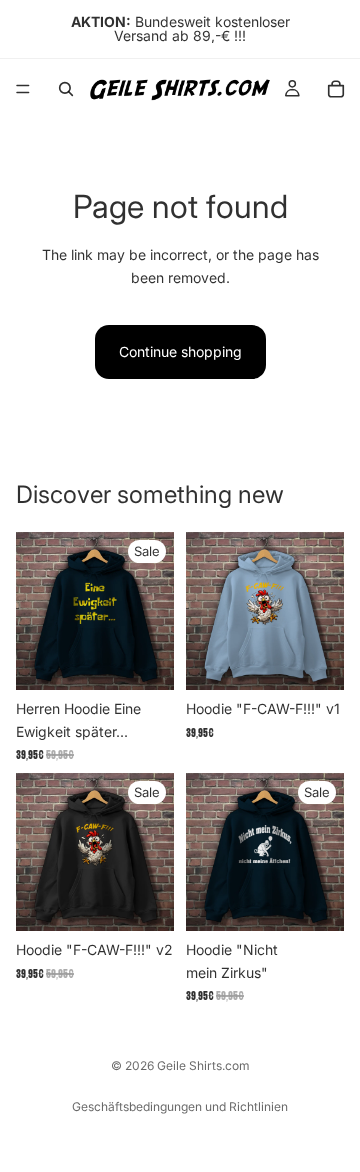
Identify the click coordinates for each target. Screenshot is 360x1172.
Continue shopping (180, 351)
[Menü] (23, 89)
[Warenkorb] (336, 89)
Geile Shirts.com (203, 1065)
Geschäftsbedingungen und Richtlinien (180, 1106)
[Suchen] (66, 89)
